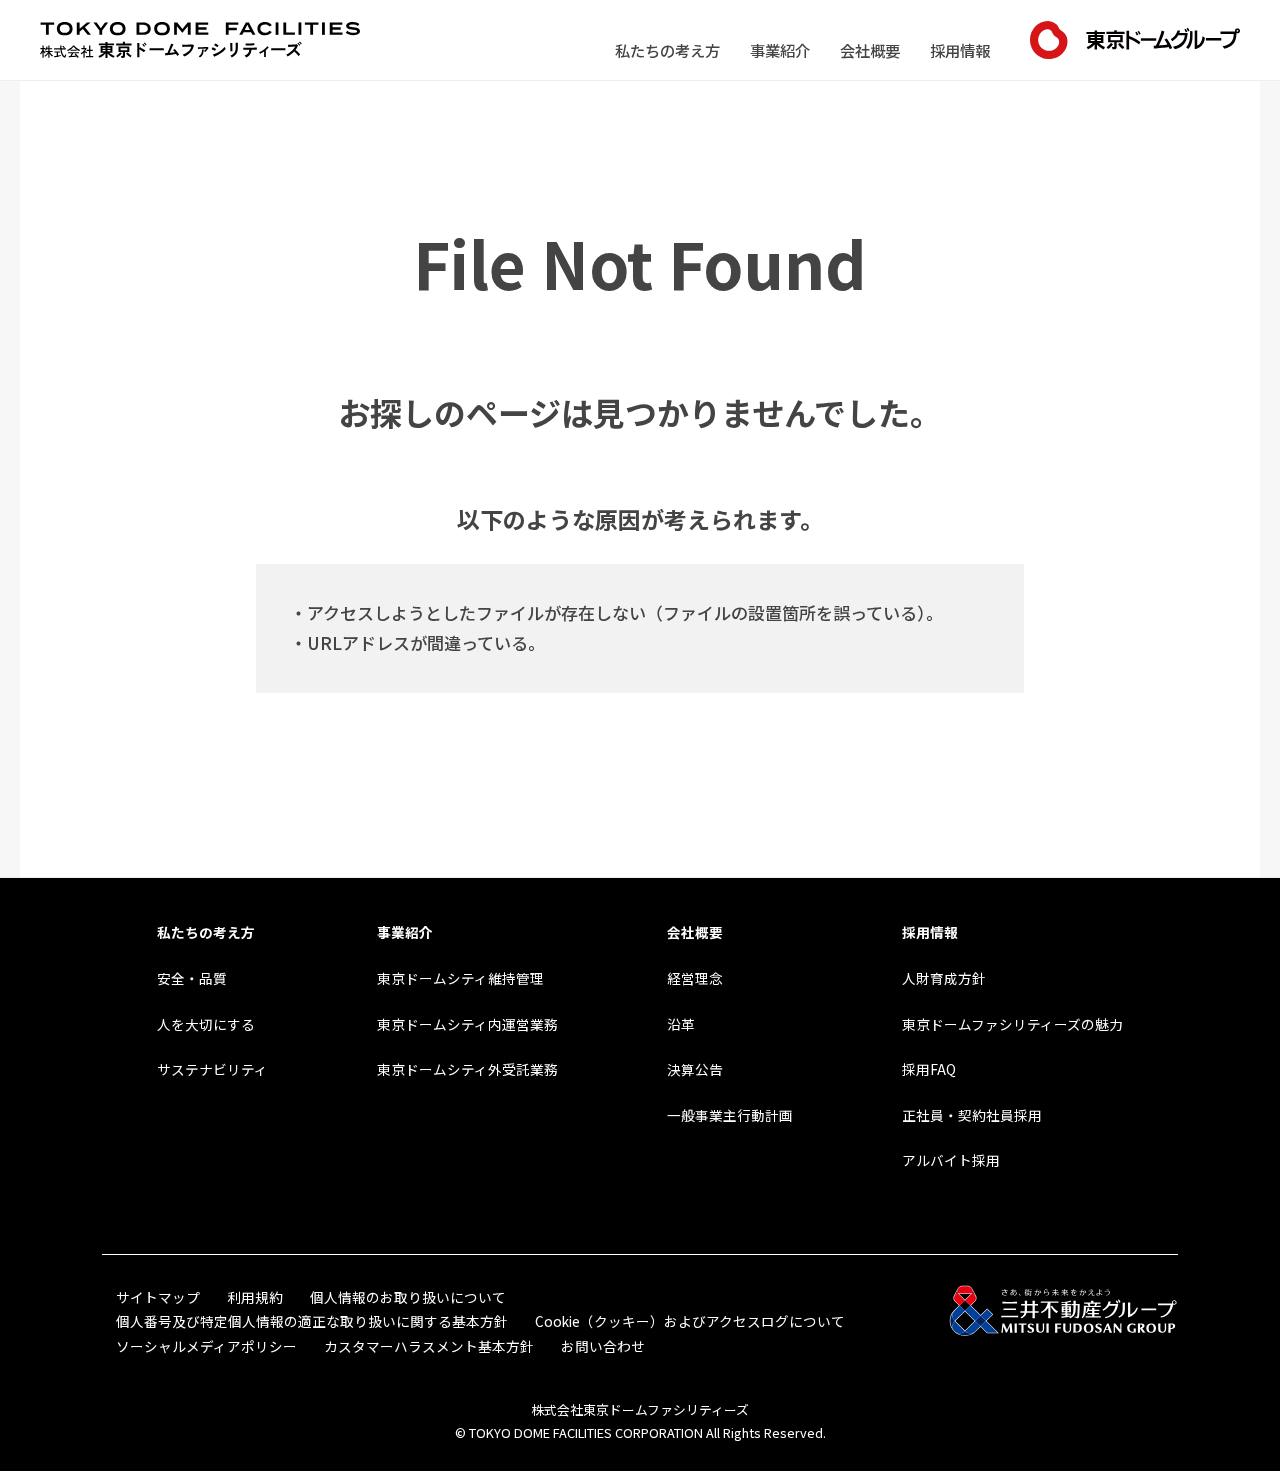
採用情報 (960, 50)
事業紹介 (780, 50)
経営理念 (695, 978)
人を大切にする (206, 1024)
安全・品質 (192, 978)
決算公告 (695, 1069)
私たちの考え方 (667, 50)
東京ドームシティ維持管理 (460, 978)
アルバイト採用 (951, 1160)
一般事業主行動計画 (730, 1115)
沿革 (681, 1024)
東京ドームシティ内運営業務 (467, 1024)
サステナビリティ (212, 1069)
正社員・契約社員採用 (972, 1115)
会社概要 (870, 50)
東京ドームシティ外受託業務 (467, 1069)
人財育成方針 (944, 978)
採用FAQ (929, 1069)
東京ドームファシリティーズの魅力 (1012, 1024)
